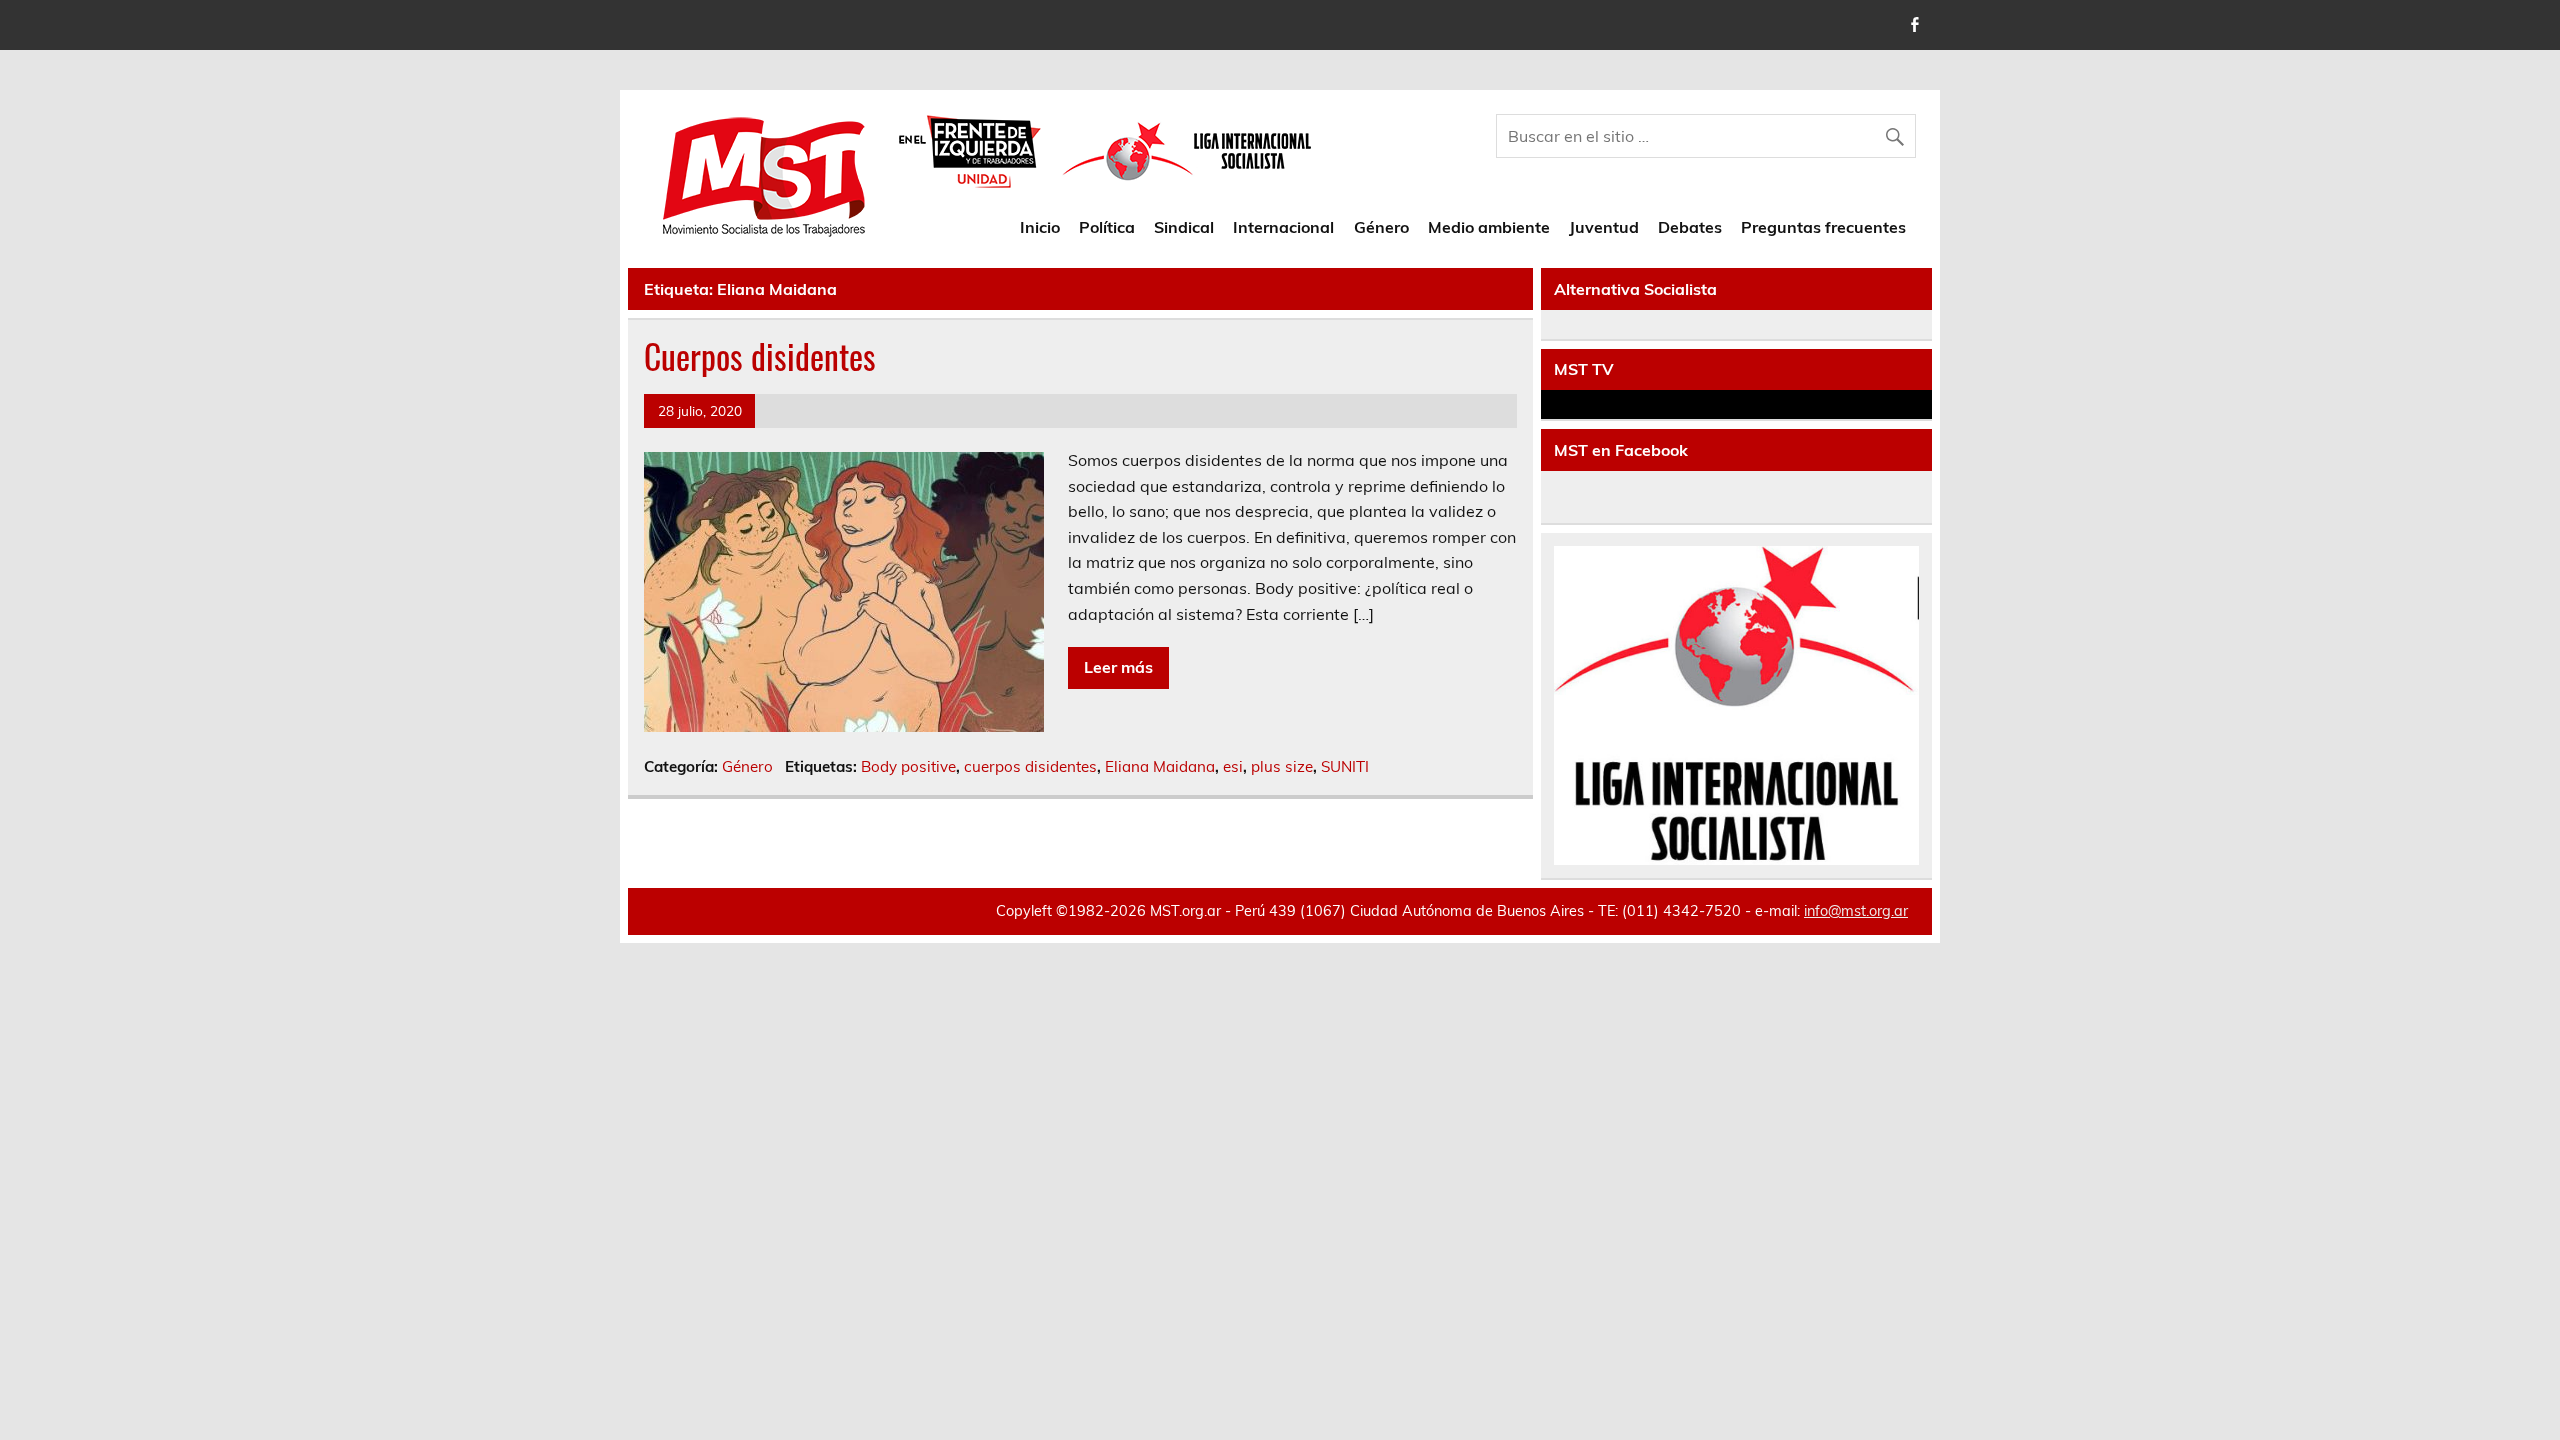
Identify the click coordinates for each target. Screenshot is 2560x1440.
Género (1381, 227)
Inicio (1040, 227)
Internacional (1283, 227)
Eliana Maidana (1160, 766)
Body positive (908, 766)
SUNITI (1345, 766)
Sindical (1184, 227)
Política (1107, 227)
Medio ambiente (1489, 227)
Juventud (1604, 227)
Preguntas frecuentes (1823, 227)
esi (1233, 766)
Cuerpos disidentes (760, 356)
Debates (1690, 227)
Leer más (1118, 667)
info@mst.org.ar (1856, 911)
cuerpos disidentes (1030, 766)
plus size (1282, 766)
